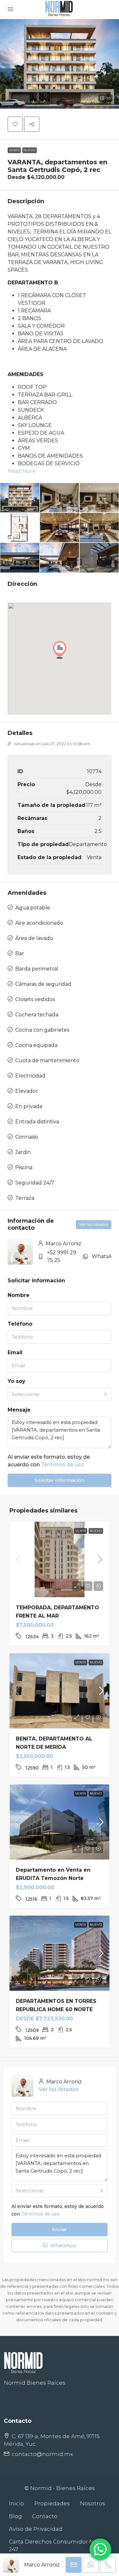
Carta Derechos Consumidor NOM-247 (57, 2545)
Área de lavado (34, 938)
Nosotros (93, 2503)
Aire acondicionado (39, 923)
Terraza (25, 1198)
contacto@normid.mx (42, 2454)
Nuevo (30, 150)
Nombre (19, 1295)
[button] (60, 64)
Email (15, 1352)
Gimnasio (27, 1137)
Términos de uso (63, 1465)
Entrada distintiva (37, 1122)
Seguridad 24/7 (35, 1183)
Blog (15, 2516)
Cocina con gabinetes (42, 1030)
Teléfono (20, 1324)
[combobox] (60, 1394)
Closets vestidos (35, 999)
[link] (60, 1559)
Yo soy (17, 1381)
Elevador (27, 1091)
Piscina (24, 1167)
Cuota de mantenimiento (47, 1060)
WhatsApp (105, 1256)
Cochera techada (37, 1015)
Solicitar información (60, 1480)
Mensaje (19, 1410)
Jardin (23, 1152)
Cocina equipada (36, 1045)
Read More (22, 471)
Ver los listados (94, 1224)
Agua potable (33, 908)
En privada (29, 1106)
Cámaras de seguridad (43, 984)
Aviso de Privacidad (36, 2529)
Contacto (45, 2516)
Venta (14, 150)
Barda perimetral (37, 969)
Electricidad (30, 1076)
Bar (20, 954)
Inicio (17, 2503)
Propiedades (52, 2503)
